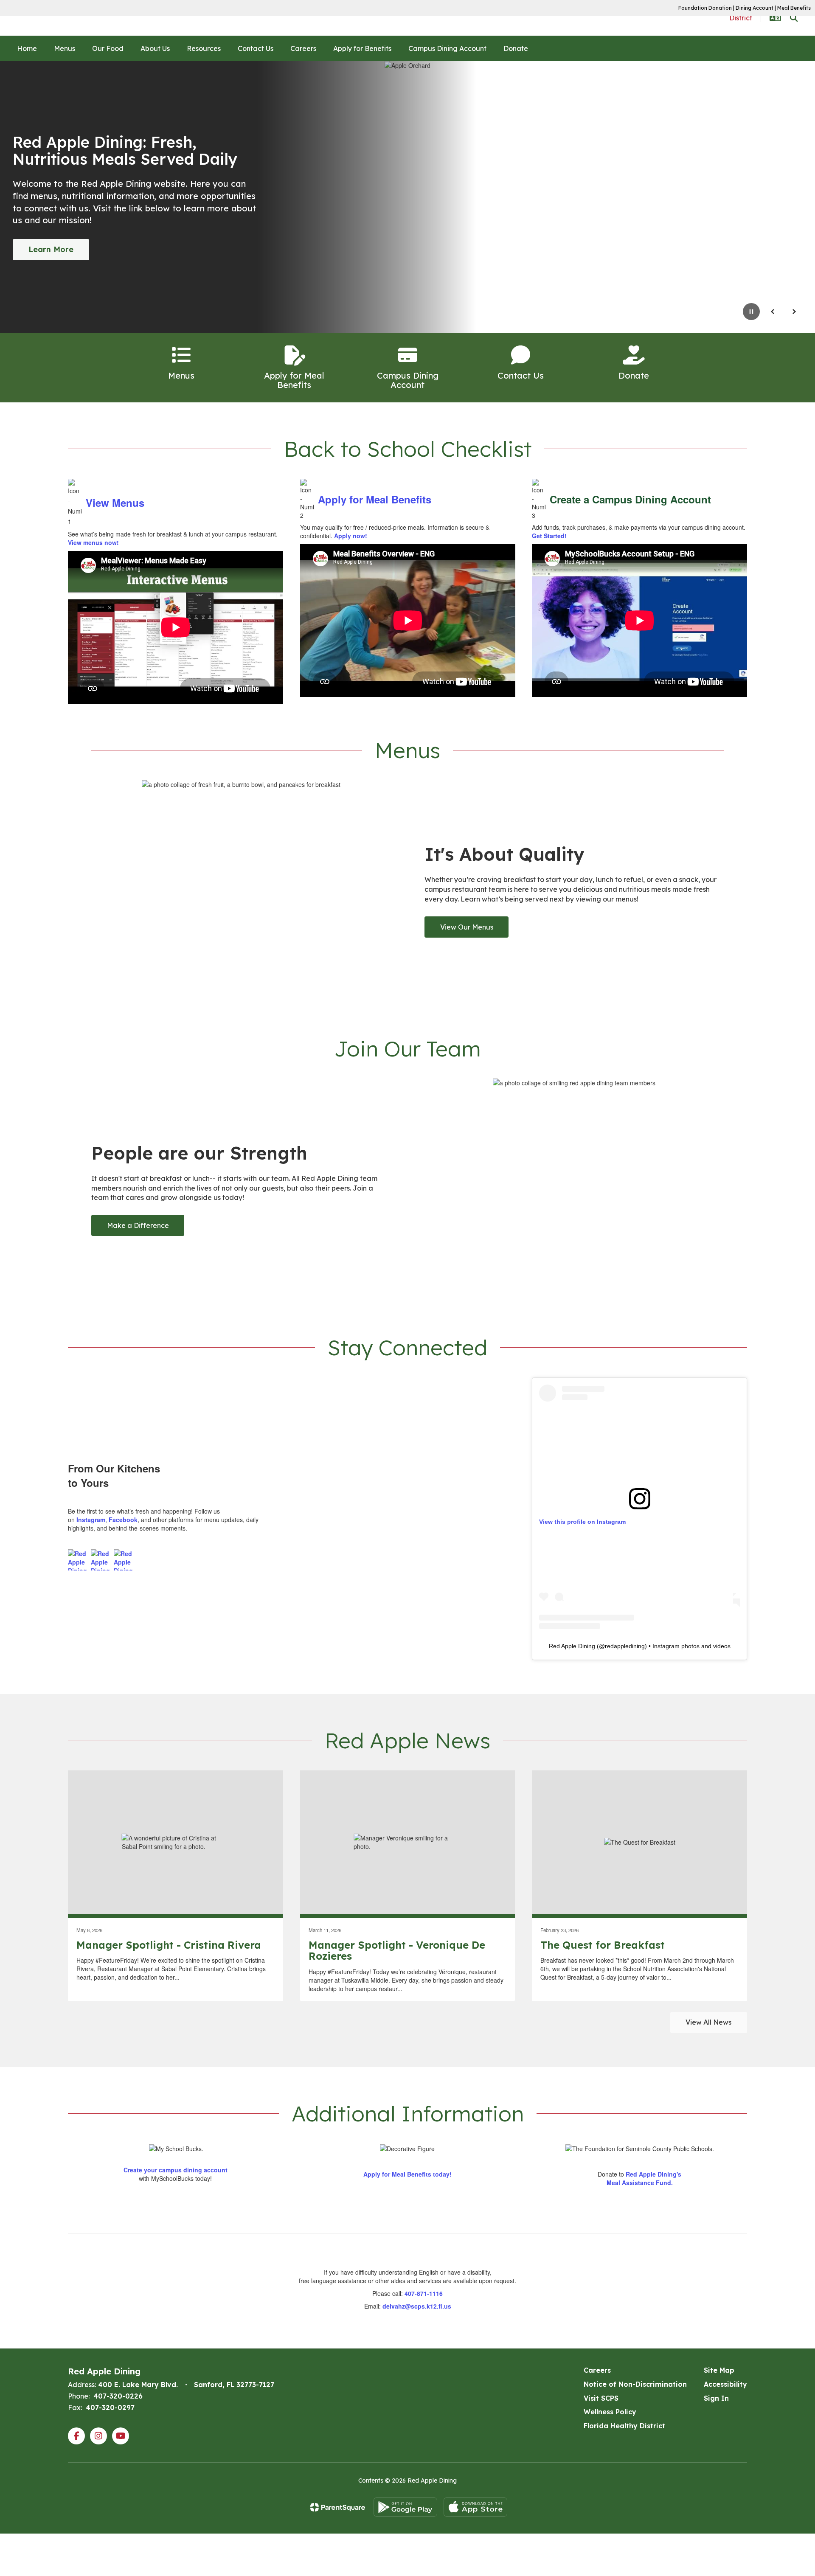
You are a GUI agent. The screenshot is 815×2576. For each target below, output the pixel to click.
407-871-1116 (424, 2293)
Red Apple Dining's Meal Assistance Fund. (644, 2178)
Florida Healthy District (624, 2426)
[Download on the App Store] (475, 2507)
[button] (775, 18)
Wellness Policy (610, 2412)
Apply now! (351, 536)
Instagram (91, 1520)
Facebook (123, 1520)
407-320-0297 (110, 2407)
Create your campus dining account (176, 2170)
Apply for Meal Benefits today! (407, 2174)
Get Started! (549, 536)
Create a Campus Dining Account (630, 499)
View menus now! (93, 542)
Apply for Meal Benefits (375, 499)
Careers (597, 2370)
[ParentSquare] (338, 2507)
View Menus (115, 503)
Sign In (716, 2398)
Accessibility (725, 2384)
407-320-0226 (118, 2396)
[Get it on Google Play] (405, 2507)
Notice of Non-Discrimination (635, 2384)
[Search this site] (794, 18)
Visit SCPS (601, 2398)
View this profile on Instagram (582, 1522)
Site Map (719, 2370)
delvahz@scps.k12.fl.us (417, 2306)
